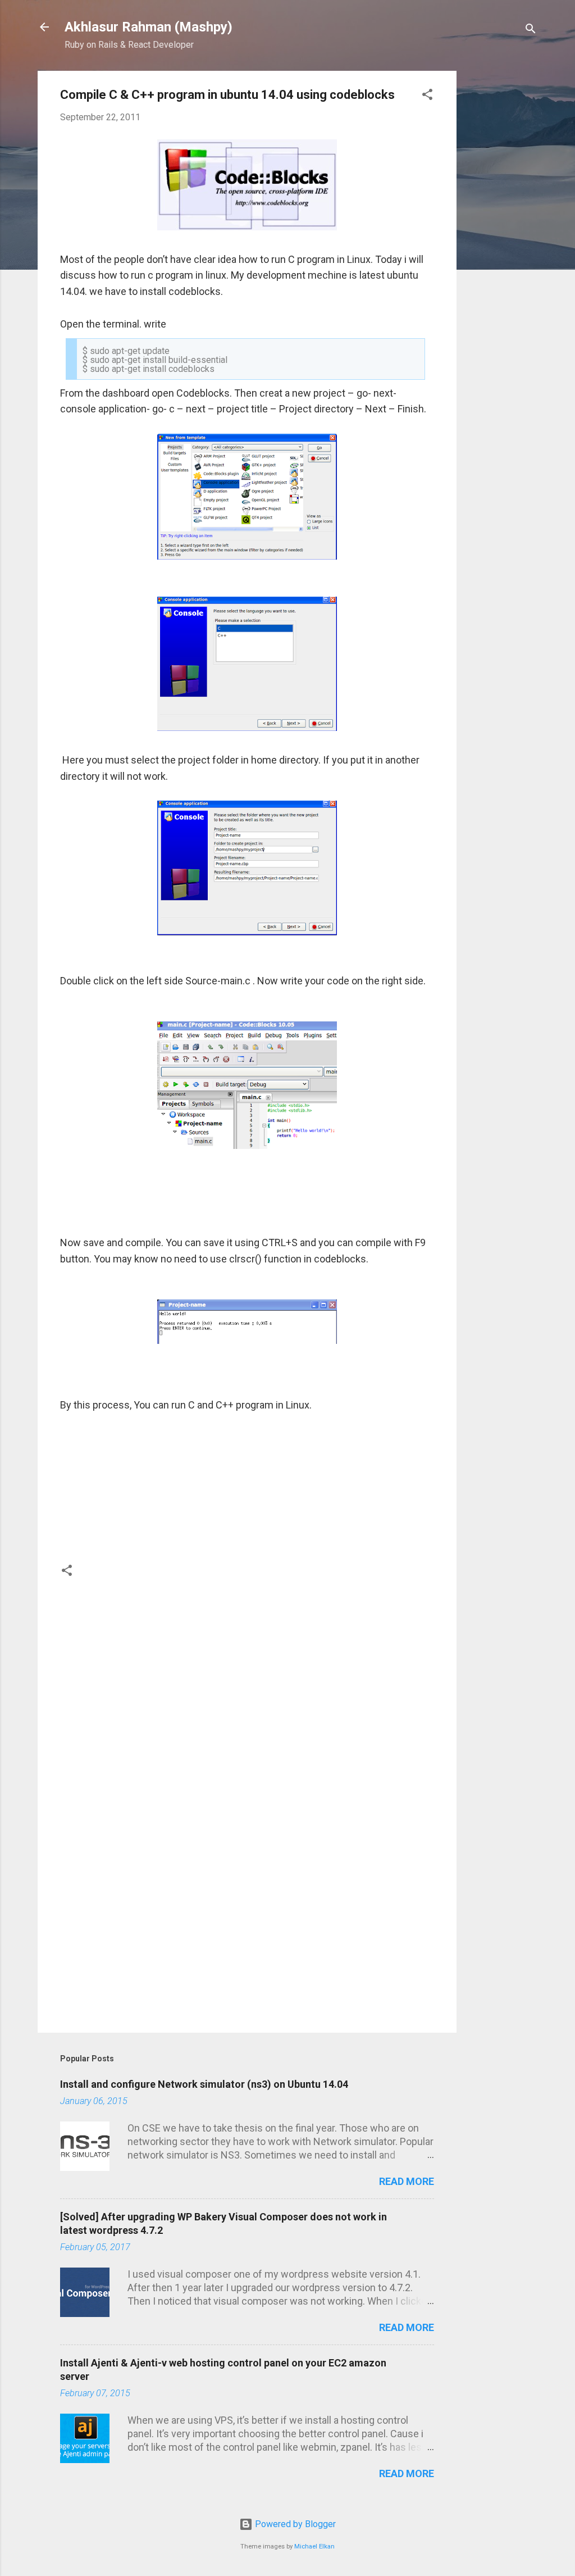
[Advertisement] (501, 239)
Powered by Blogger (294, 2524)
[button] (427, 96)
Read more (407, 2181)
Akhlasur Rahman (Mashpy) (149, 27)
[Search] (531, 31)
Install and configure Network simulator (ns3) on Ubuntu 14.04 (204, 2084)
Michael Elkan (314, 2547)
